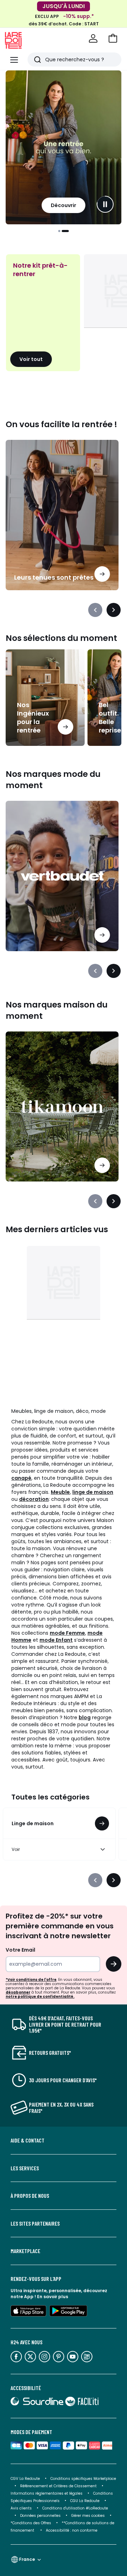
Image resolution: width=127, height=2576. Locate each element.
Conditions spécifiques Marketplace (83, 2479)
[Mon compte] (93, 38)
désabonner (18, 1992)
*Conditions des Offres (31, 2523)
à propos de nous (30, 2196)
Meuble (60, 1492)
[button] (113, 38)
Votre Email (20, 1950)
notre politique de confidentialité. (40, 1997)
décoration (34, 1499)
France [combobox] (27, 2559)
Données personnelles (40, 2516)
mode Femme (67, 1633)
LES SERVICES (25, 2168)
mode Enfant (56, 1640)
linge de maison (93, 1492)
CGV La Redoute (25, 2479)
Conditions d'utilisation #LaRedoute (75, 2508)
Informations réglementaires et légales (47, 2493)
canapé (21, 1478)
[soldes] (64, 147)
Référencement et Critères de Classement (58, 2486)
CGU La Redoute (85, 2501)
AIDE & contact (28, 2140)
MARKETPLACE (25, 2251)
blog (85, 1717)
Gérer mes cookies (88, 2516)
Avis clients (21, 2508)
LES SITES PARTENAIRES (35, 2223)
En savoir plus (53, 2297)
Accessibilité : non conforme (72, 2530)
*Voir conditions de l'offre (31, 1980)
